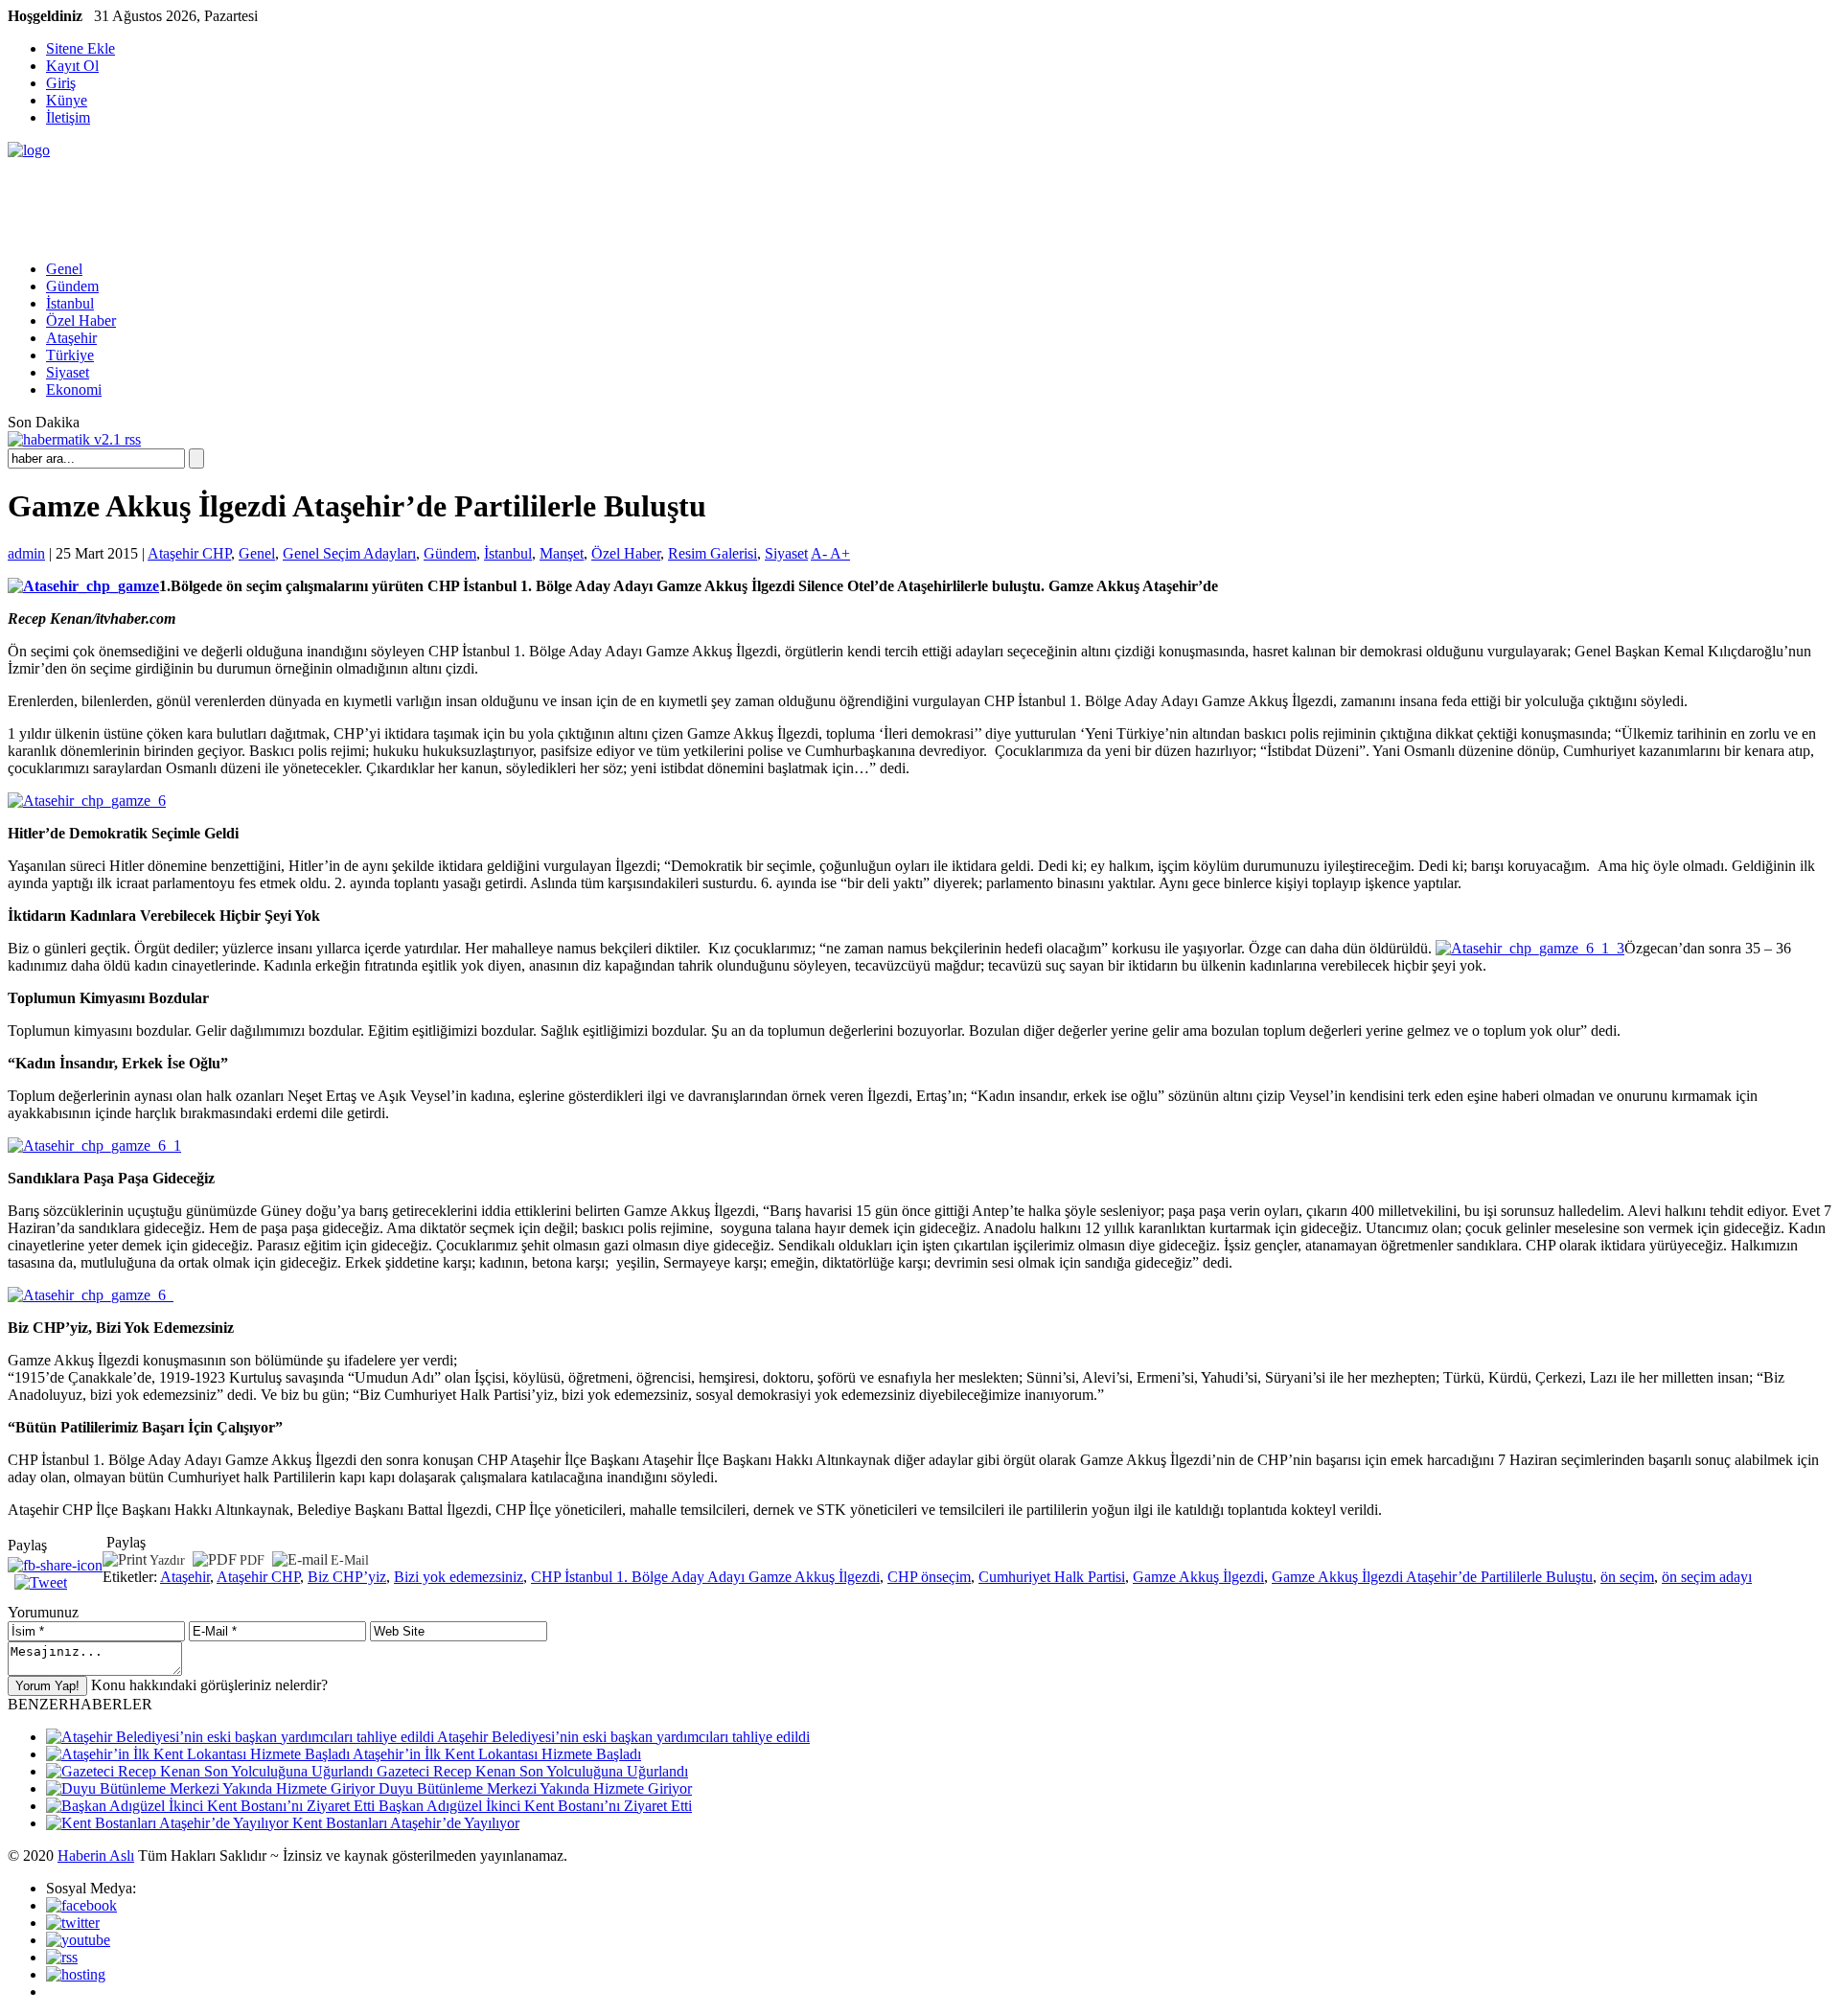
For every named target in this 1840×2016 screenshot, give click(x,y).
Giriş (61, 83)
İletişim (68, 117)
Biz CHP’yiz (347, 1577)
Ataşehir (71, 338)
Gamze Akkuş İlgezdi (1198, 1577)
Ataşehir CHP (189, 553)
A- (820, 553)
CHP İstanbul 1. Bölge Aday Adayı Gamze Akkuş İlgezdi (705, 1577)
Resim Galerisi (713, 553)
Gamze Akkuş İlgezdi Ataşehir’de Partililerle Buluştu (1432, 1577)
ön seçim (1627, 1577)
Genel (64, 269)
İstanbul (70, 303)
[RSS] (62, 1957)
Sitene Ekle (80, 48)
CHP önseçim (929, 1577)
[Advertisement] (356, 202)
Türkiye (70, 355)
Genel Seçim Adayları (349, 553)
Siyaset (68, 372)
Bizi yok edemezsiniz (459, 1577)
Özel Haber (81, 321)
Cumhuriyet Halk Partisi (1052, 1577)
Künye (67, 100)
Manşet (562, 553)
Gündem (72, 286)
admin (26, 553)
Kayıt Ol (72, 66)
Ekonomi (74, 389)
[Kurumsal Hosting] (76, 1974)
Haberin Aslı (96, 1856)
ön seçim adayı (1707, 1577)
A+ (840, 553)
